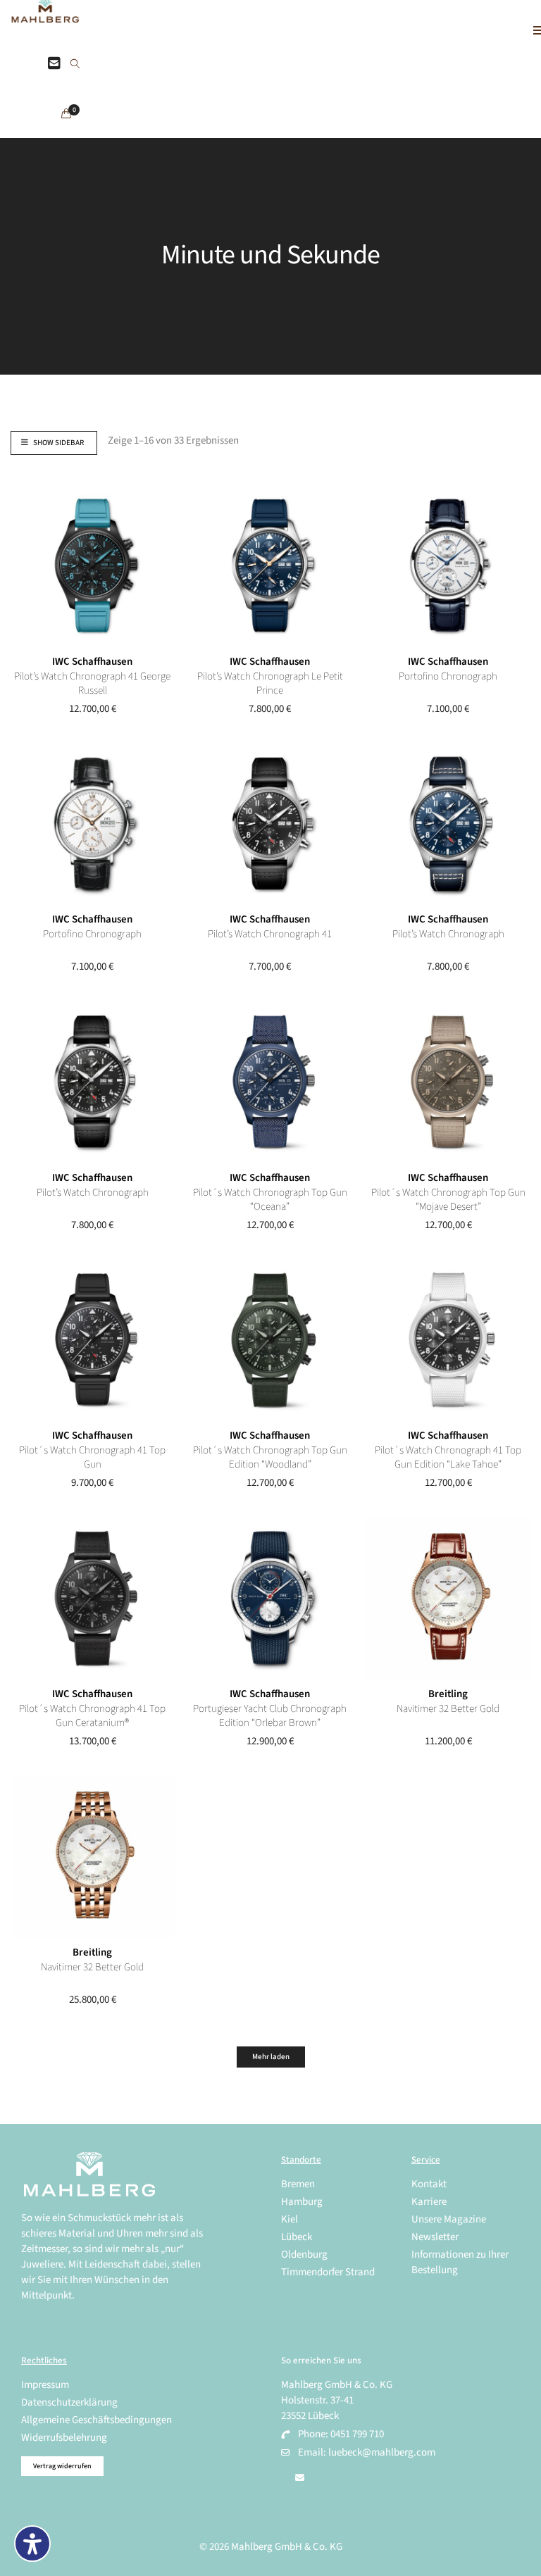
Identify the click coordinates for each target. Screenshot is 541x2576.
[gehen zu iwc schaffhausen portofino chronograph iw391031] (93, 824)
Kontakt (429, 2184)
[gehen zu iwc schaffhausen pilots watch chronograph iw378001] (93, 1082)
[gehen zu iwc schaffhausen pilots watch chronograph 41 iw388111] (270, 824)
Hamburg (302, 2202)
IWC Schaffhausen (92, 662)
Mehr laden (271, 2057)
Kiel (290, 2219)
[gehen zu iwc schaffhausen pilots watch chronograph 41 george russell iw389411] (93, 566)
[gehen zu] (75, 65)
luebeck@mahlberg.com (382, 2452)
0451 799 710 (357, 2434)
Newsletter (435, 2237)
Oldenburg (304, 2255)
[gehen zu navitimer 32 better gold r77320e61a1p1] (448, 1598)
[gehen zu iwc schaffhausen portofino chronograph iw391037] (448, 566)
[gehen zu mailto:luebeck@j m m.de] (300, 2478)
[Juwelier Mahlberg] (45, 15)
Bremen (298, 2184)
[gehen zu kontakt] (54, 64)
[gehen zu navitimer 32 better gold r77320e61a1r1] (93, 1857)
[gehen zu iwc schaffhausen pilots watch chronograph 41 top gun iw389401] (93, 1340)
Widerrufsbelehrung (64, 2438)
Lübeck (297, 2237)
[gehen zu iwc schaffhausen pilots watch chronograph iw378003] (448, 824)
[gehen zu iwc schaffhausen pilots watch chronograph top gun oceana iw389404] (270, 1082)
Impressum (45, 2385)
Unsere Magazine (449, 2219)
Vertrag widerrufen (62, 2466)
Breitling (448, 1694)
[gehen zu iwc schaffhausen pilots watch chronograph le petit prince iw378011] (270, 566)
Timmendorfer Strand (328, 2272)
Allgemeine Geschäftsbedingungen (97, 2420)
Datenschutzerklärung (69, 2402)
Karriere (429, 2202)
